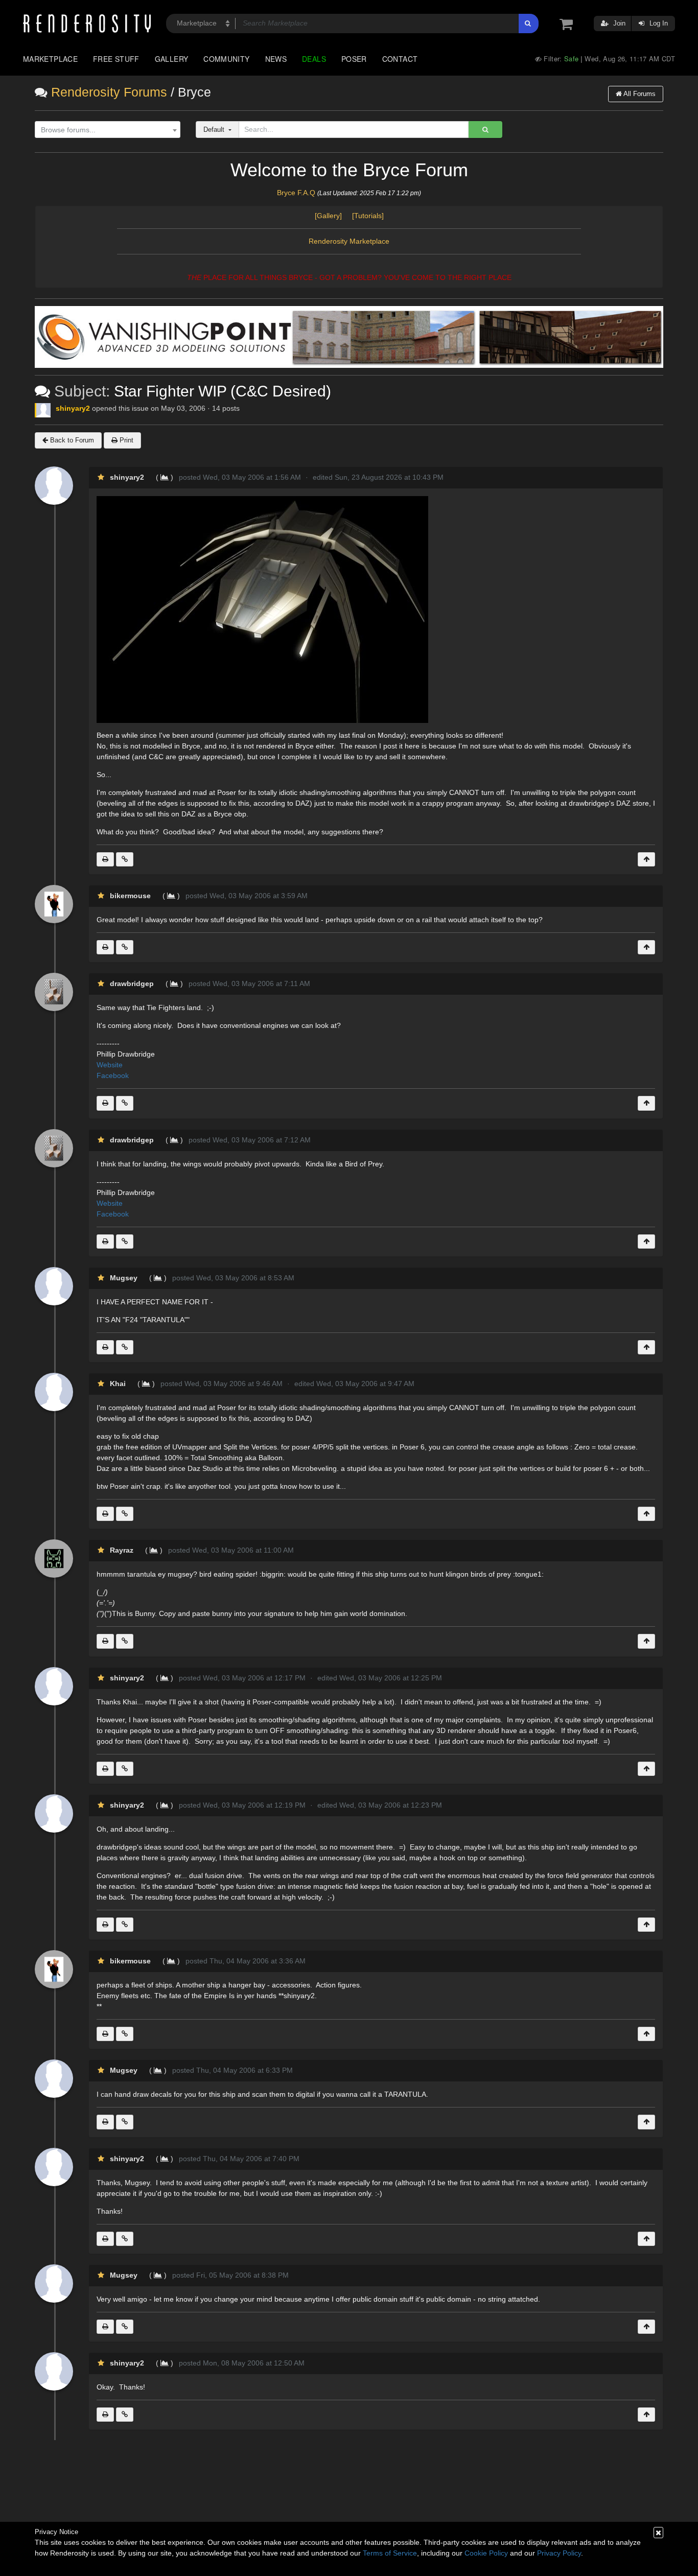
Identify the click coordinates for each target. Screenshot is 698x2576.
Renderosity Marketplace (349, 241)
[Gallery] (332, 216)
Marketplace (50, 59)
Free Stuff (116, 59)
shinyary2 (73, 408)
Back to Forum (71, 440)
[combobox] (108, 130)
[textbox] (105, 130)
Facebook (113, 1075)
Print (125, 440)
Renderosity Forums (109, 92)
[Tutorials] (368, 216)
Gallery (172, 59)
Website (111, 1065)
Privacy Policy (559, 2553)
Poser (354, 59)
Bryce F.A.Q (296, 193)
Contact (400, 59)
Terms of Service (390, 2553)
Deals (314, 59)
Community (226, 59)
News (276, 59)
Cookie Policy (486, 2553)
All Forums (639, 94)
